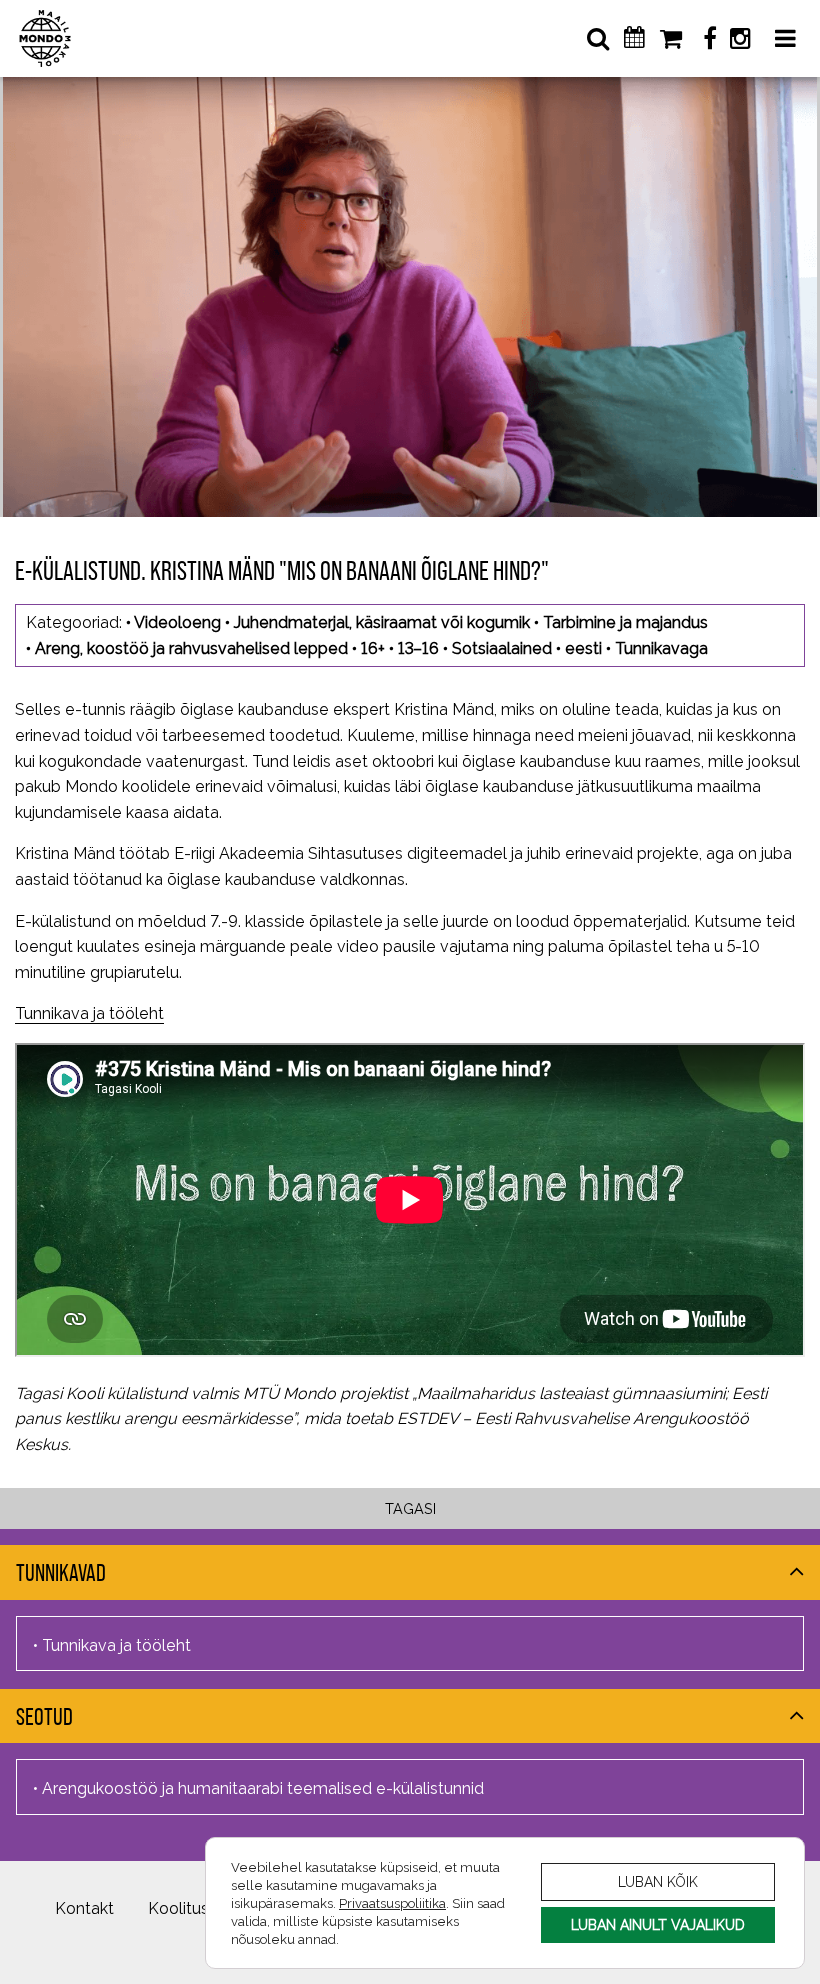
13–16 (418, 648)
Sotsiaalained (502, 648)
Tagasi (410, 1508)
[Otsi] (598, 39)
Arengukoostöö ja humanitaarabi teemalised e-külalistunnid (263, 1788)
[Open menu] (785, 39)
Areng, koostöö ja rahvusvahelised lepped (191, 648)
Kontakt (84, 1908)
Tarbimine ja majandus (625, 622)
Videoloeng (177, 622)
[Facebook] (710, 39)
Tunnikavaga (661, 648)
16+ (373, 648)
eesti (583, 648)
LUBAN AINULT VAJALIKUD (658, 1924)
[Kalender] (642, 38)
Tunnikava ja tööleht (89, 1013)
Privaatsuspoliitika (392, 1903)
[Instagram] (740, 39)
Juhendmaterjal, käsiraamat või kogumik (382, 622)
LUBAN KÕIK (658, 1881)
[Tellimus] (672, 39)
